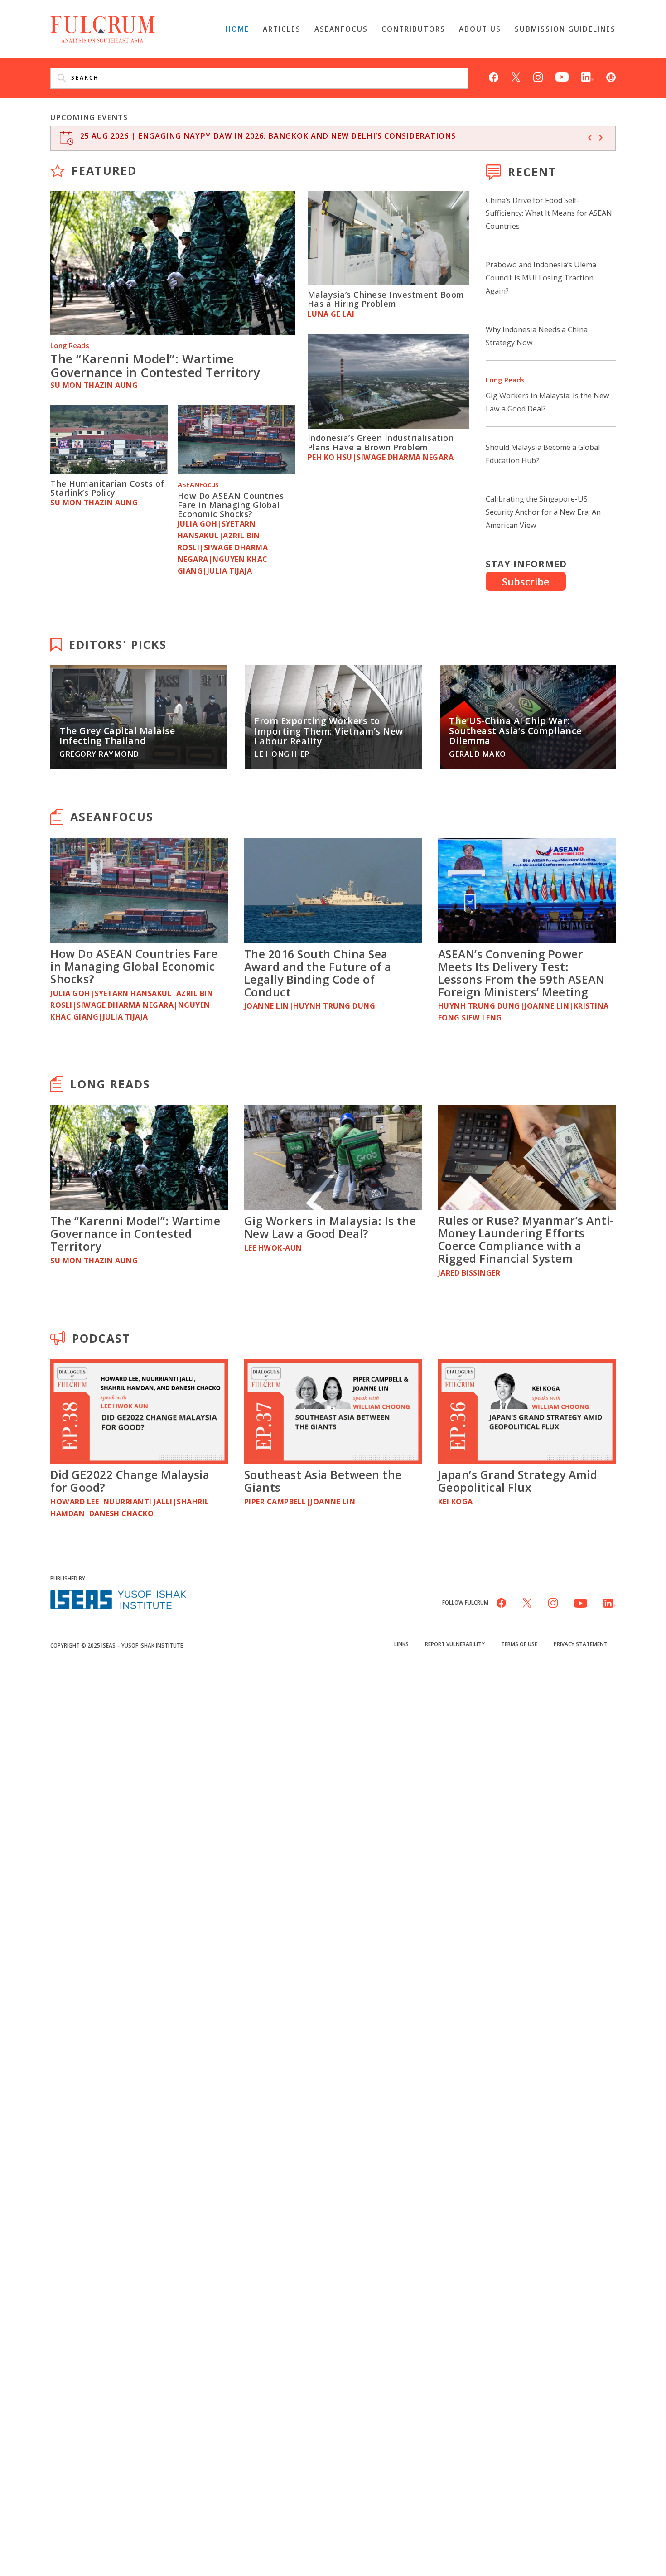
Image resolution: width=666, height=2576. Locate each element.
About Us (480, 29)
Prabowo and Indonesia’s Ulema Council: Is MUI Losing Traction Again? (541, 278)
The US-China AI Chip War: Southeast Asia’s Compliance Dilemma (515, 731)
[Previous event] (590, 138)
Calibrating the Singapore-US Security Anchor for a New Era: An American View (543, 512)
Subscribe (526, 581)
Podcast (101, 1338)
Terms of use (519, 1644)
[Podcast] (611, 76)
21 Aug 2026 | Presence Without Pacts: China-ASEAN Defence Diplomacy (238, 136)
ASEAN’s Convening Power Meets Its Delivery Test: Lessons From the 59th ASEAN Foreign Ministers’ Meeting (521, 973)
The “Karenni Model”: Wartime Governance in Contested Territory (155, 365)
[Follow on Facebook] (494, 76)
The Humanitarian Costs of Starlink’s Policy (107, 488)
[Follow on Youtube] (562, 76)
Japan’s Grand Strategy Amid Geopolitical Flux (518, 1481)
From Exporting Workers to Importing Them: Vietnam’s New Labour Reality (329, 731)
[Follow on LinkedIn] (587, 76)
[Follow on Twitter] (516, 76)
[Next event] (601, 138)
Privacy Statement (581, 1644)
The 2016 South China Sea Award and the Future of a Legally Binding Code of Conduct (318, 973)
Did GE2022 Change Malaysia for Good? (130, 1481)
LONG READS (110, 1084)
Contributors (413, 29)
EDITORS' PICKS (118, 644)
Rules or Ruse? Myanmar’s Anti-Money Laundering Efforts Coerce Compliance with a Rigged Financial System (526, 1239)
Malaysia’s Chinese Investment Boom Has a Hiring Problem (386, 299)
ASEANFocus (341, 29)
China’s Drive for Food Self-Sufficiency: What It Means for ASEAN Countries (549, 213)
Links (401, 1644)
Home (237, 29)
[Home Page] (103, 28)
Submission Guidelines (565, 29)
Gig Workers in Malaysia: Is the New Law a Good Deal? (330, 1227)
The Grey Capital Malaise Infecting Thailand (117, 736)
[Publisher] (118, 1598)
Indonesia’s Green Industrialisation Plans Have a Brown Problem (381, 442)
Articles (282, 29)
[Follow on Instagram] (538, 76)
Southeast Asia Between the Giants (323, 1481)
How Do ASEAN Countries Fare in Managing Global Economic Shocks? (231, 505)
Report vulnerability (455, 1644)
